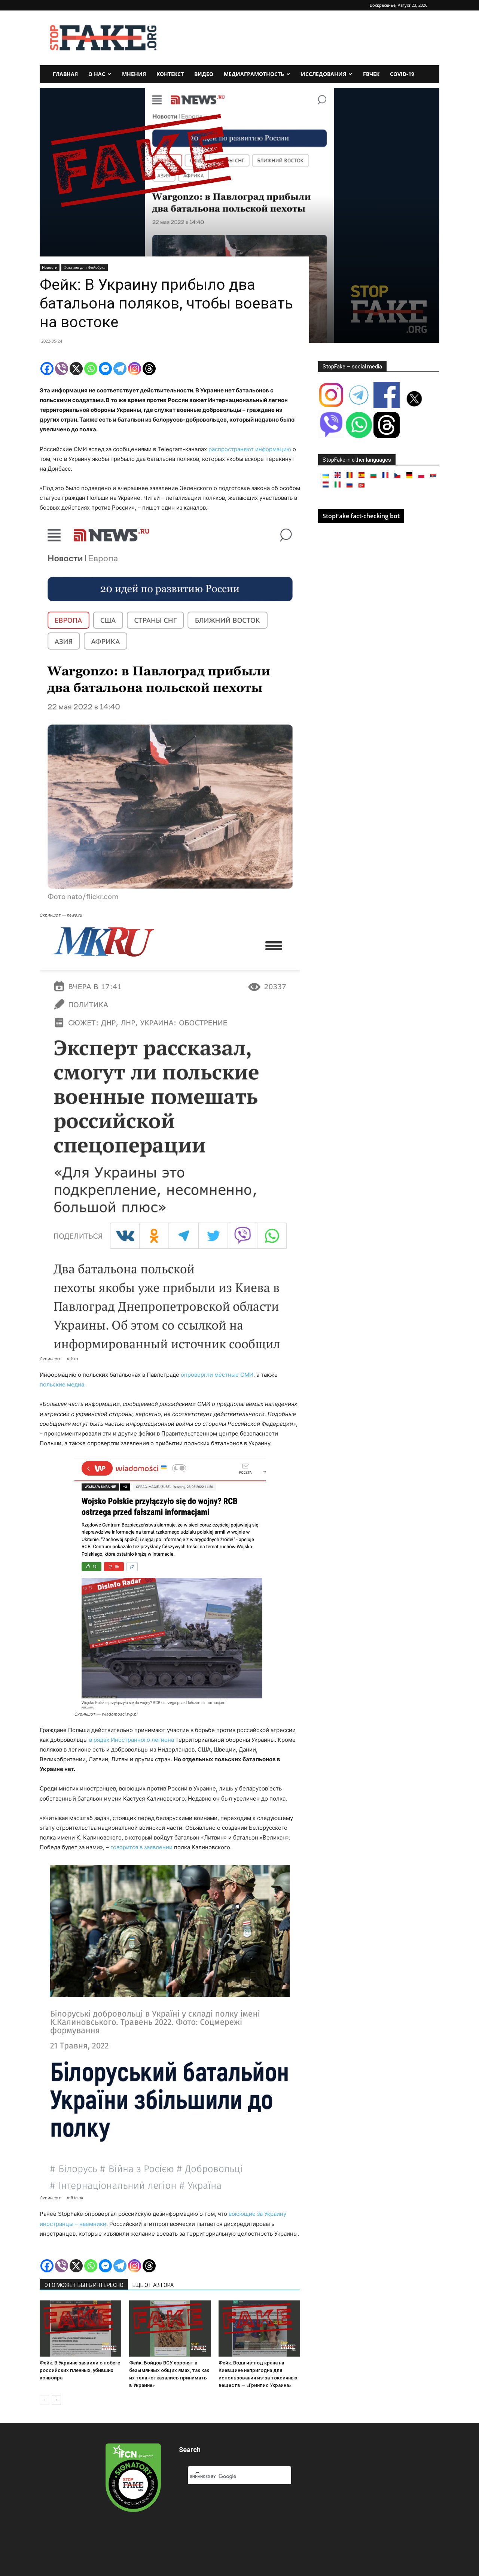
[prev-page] (44, 2400)
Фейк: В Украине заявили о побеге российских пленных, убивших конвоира (80, 2370)
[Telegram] (120, 369)
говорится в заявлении (141, 1847)
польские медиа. (63, 1384)
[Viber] (62, 369)
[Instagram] (135, 369)
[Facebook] (47, 369)
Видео (204, 74)
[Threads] (149, 369)
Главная (65, 74)
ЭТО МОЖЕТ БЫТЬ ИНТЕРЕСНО (84, 2285)
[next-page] (56, 2400)
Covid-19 (402, 74)
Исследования (324, 74)
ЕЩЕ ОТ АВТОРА (153, 2285)
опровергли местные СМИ (217, 1375)
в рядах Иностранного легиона (132, 1740)
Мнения (134, 74)
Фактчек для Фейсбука (85, 267)
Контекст (170, 74)
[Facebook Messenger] (105, 369)
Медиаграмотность (254, 74)
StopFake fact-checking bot (361, 516)
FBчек (371, 74)
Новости (50, 267)
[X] (76, 369)
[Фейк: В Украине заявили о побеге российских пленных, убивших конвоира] (80, 2329)
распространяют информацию (250, 449)
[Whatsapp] (91, 369)
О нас (97, 74)
